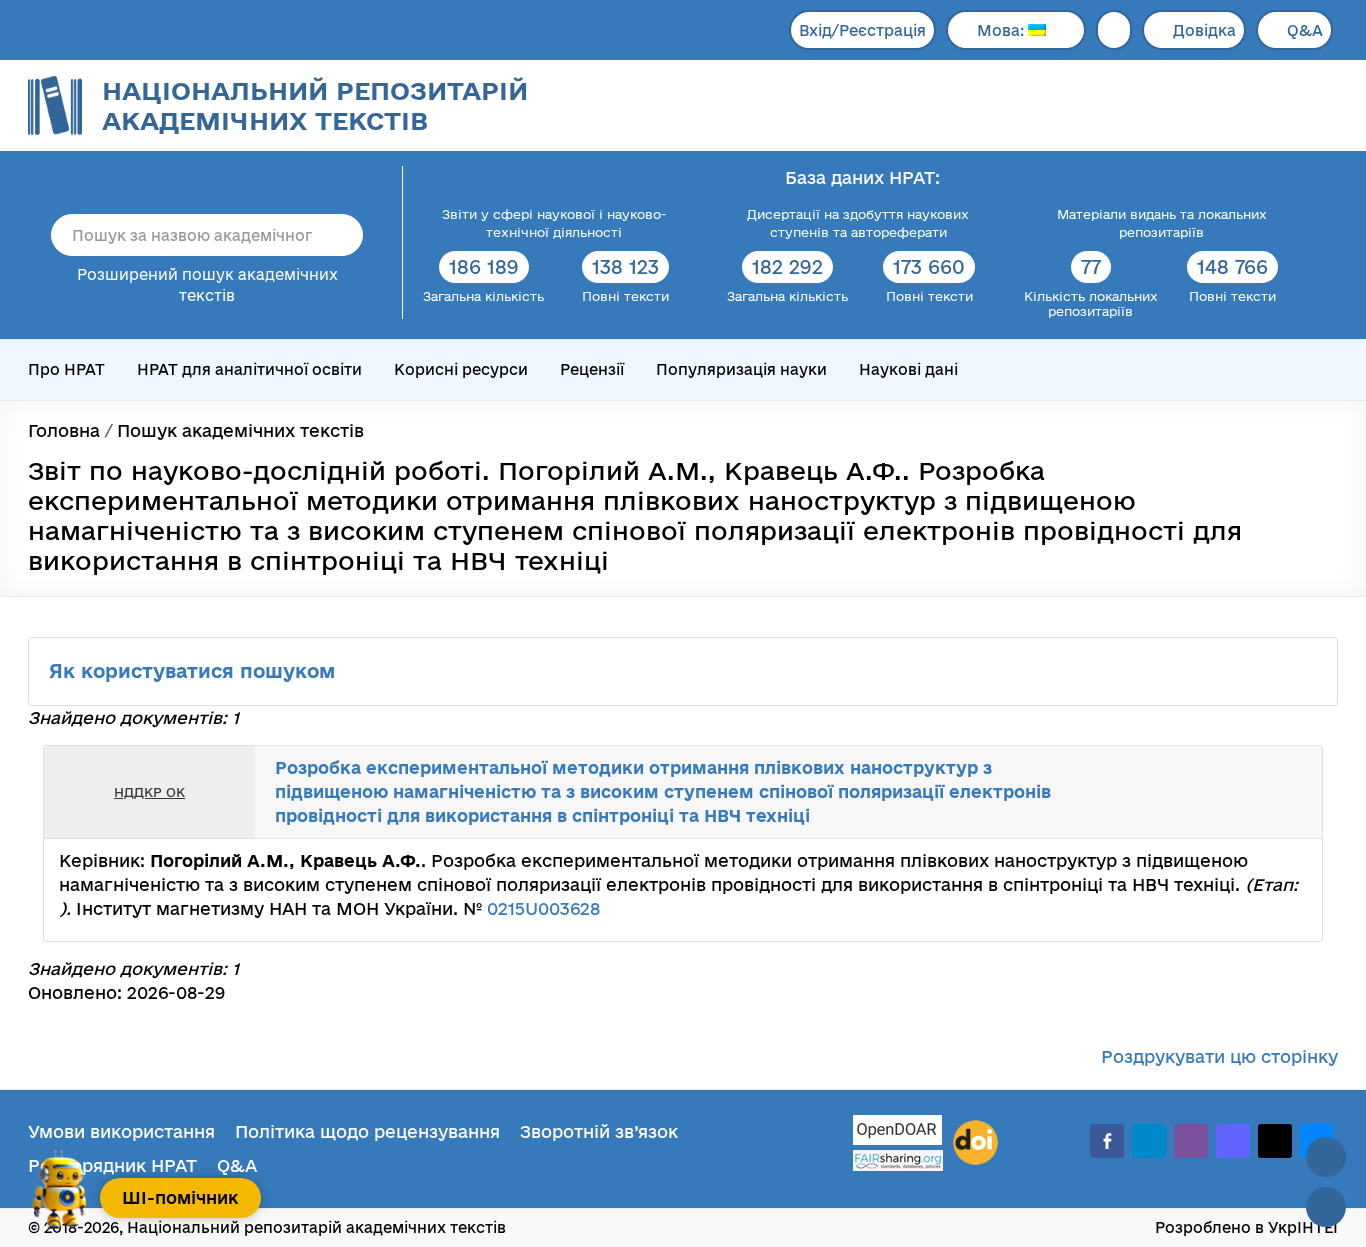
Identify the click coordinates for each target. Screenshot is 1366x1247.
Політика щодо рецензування (367, 1131)
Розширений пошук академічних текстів (207, 285)
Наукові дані (908, 369)
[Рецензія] (1269, 792)
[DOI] (975, 1143)
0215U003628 (543, 908)
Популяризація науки (741, 369)
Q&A (1305, 30)
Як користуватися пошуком (195, 671)
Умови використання (121, 1131)
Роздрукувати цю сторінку (1219, 1056)
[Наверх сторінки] (1326, 1157)
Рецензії (592, 369)
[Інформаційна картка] (1225, 792)
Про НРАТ (66, 369)
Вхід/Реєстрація (862, 30)
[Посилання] (1247, 792)
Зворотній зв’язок (599, 1131)
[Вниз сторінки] (1326, 1207)
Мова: (1002, 30)
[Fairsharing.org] (898, 1160)
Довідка (1204, 30)
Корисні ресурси (461, 369)
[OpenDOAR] (898, 1132)
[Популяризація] (1291, 792)
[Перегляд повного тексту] (1203, 792)
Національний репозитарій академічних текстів (315, 105)
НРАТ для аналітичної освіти (249, 369)
